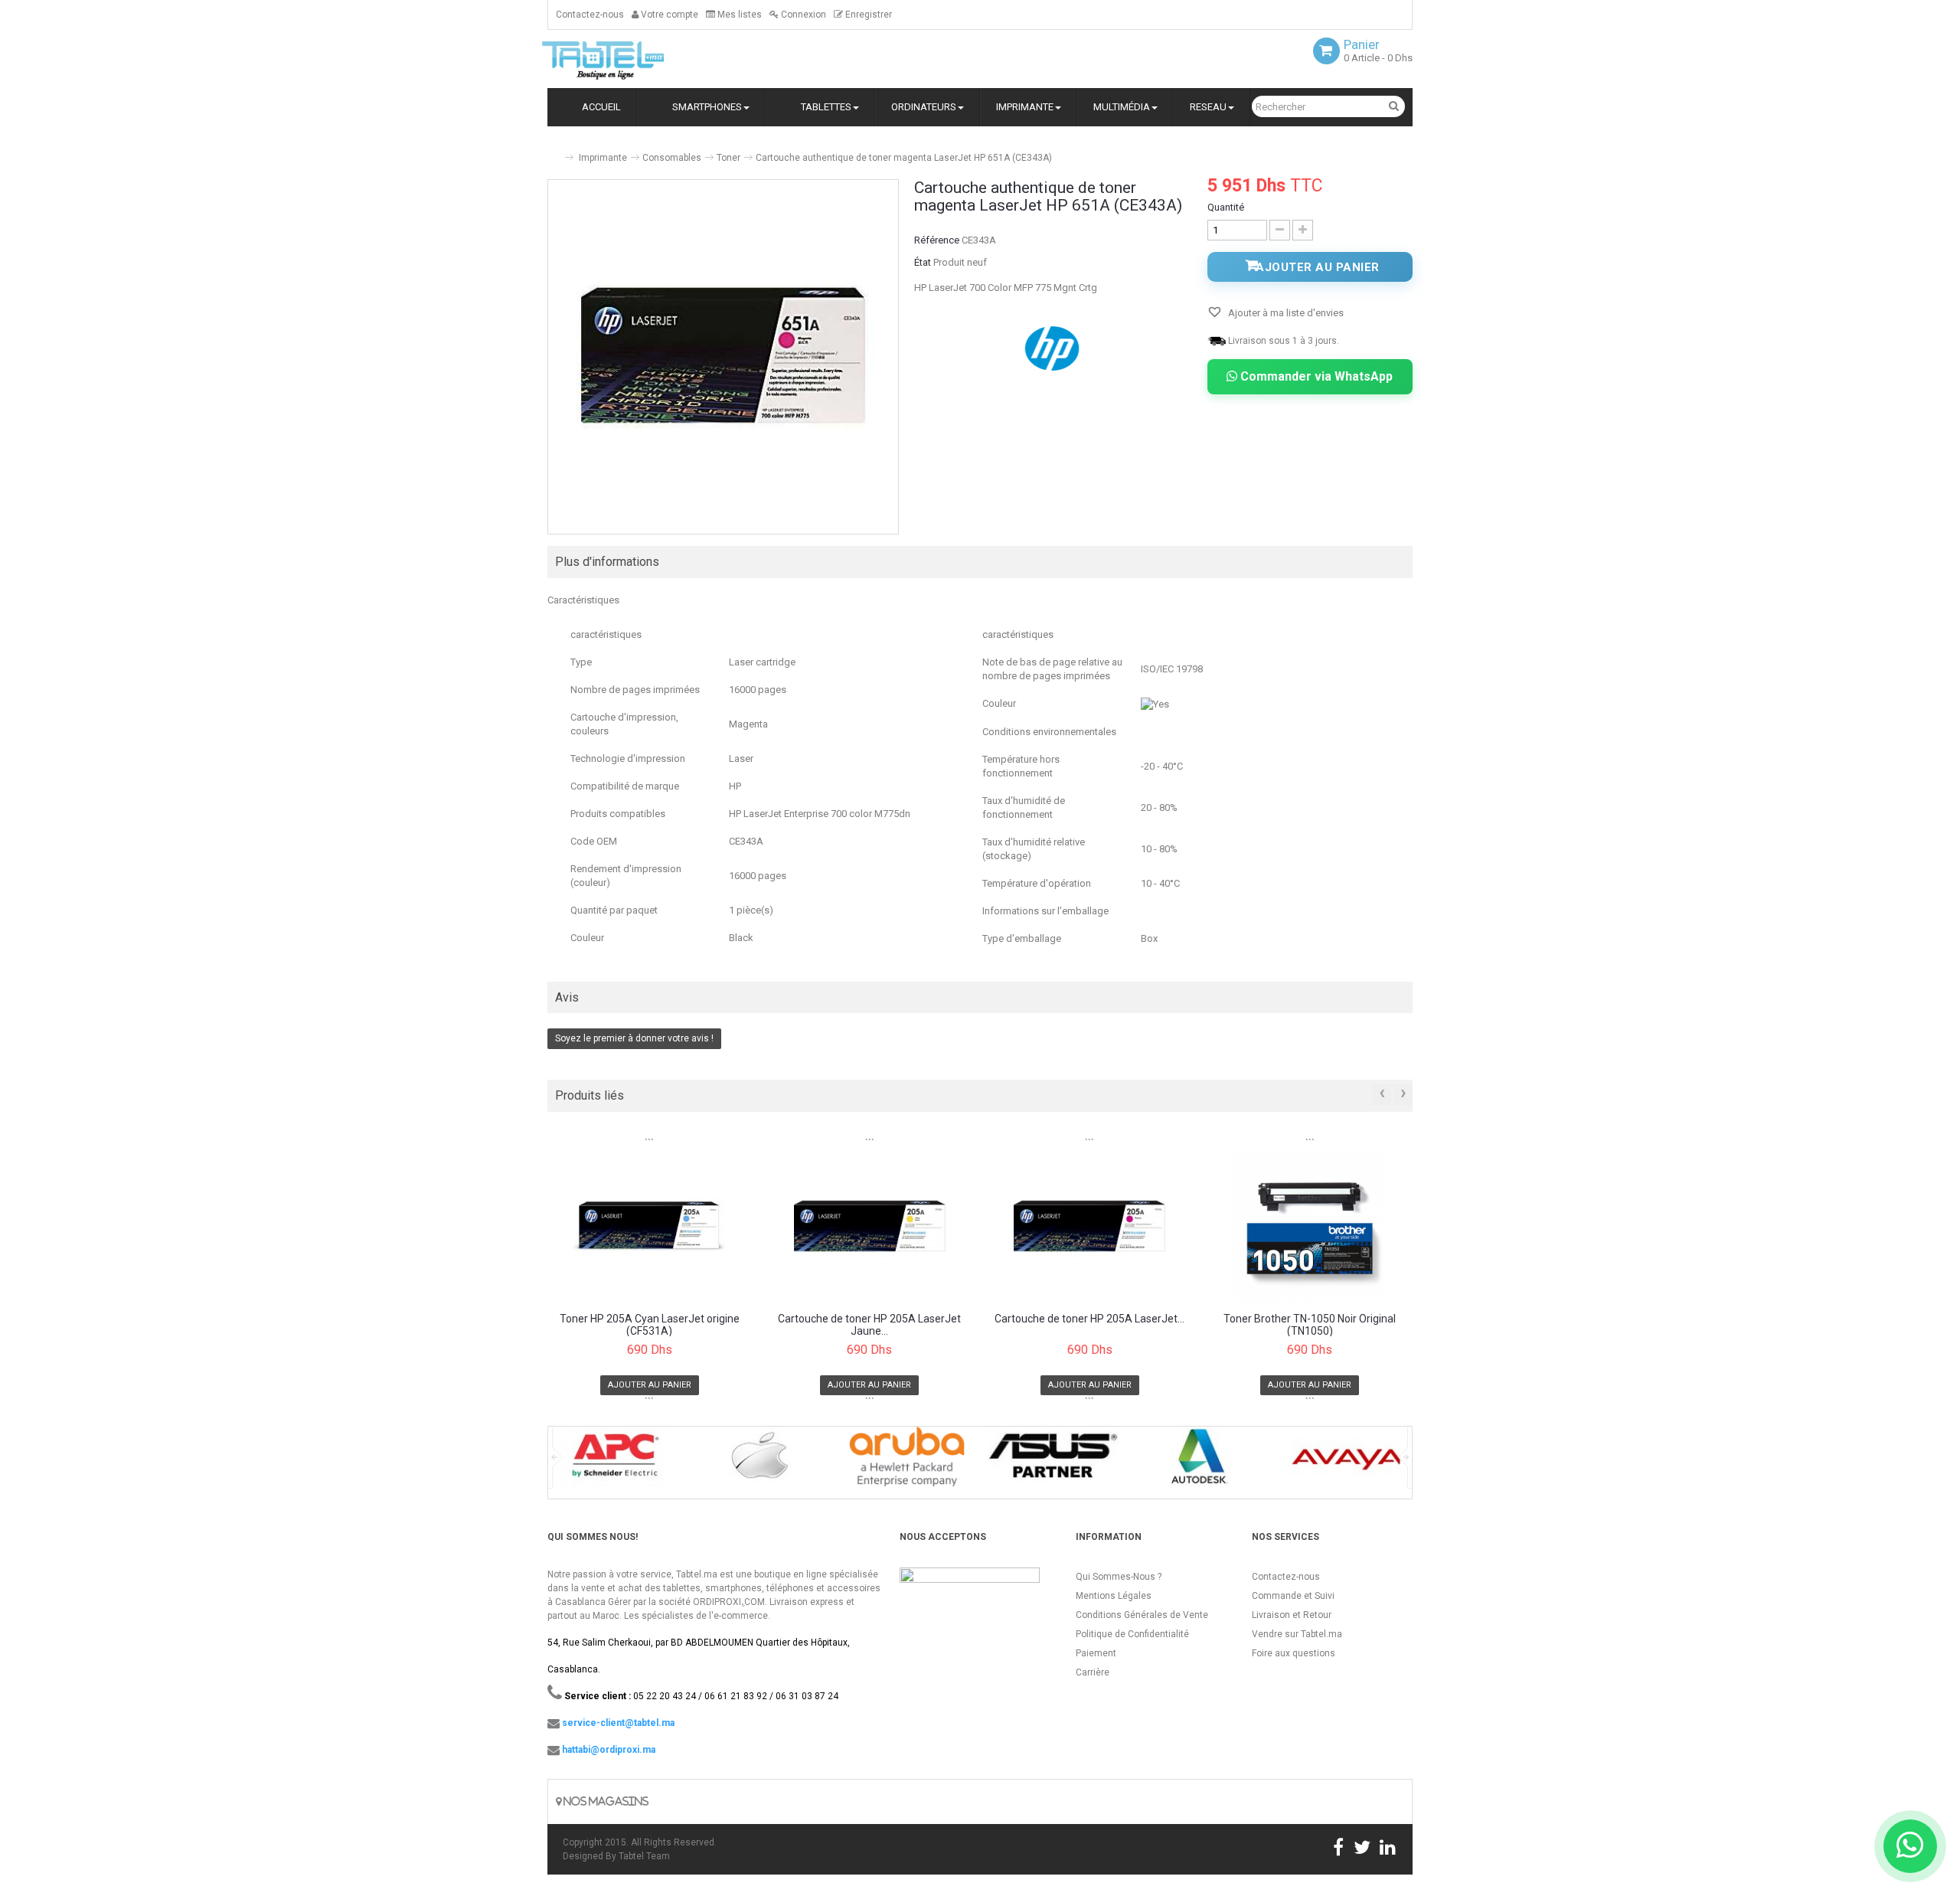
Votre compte (668, 15)
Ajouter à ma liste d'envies (1285, 313)
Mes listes (738, 15)
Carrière (1093, 1672)
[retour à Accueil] (554, 151)
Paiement (1096, 1653)
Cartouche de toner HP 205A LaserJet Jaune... (869, 1325)
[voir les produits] (614, 1462)
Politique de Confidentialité (1132, 1634)
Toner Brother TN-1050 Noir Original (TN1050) (1310, 1325)
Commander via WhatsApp (1315, 376)
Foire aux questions (1294, 1653)
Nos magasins (605, 1801)
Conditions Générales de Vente (1142, 1615)
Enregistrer (867, 15)
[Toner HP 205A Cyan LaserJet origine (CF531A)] (650, 1226)
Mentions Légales (1114, 1596)
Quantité (1226, 207)
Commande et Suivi (1293, 1596)
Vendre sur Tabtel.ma (1297, 1634)
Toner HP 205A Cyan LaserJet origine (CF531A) (650, 1325)
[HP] (1053, 348)
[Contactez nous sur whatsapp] (1910, 1846)
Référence (937, 240)
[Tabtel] (624, 59)
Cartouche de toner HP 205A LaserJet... (1089, 1319)
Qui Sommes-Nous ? (1119, 1577)
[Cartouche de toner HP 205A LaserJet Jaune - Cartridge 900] (870, 1226)
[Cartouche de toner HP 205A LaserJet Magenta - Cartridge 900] (1090, 1226)
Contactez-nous (590, 15)
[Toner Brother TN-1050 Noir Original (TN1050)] (1310, 1226)
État (923, 262)
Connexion (802, 15)
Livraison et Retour (1292, 1615)
